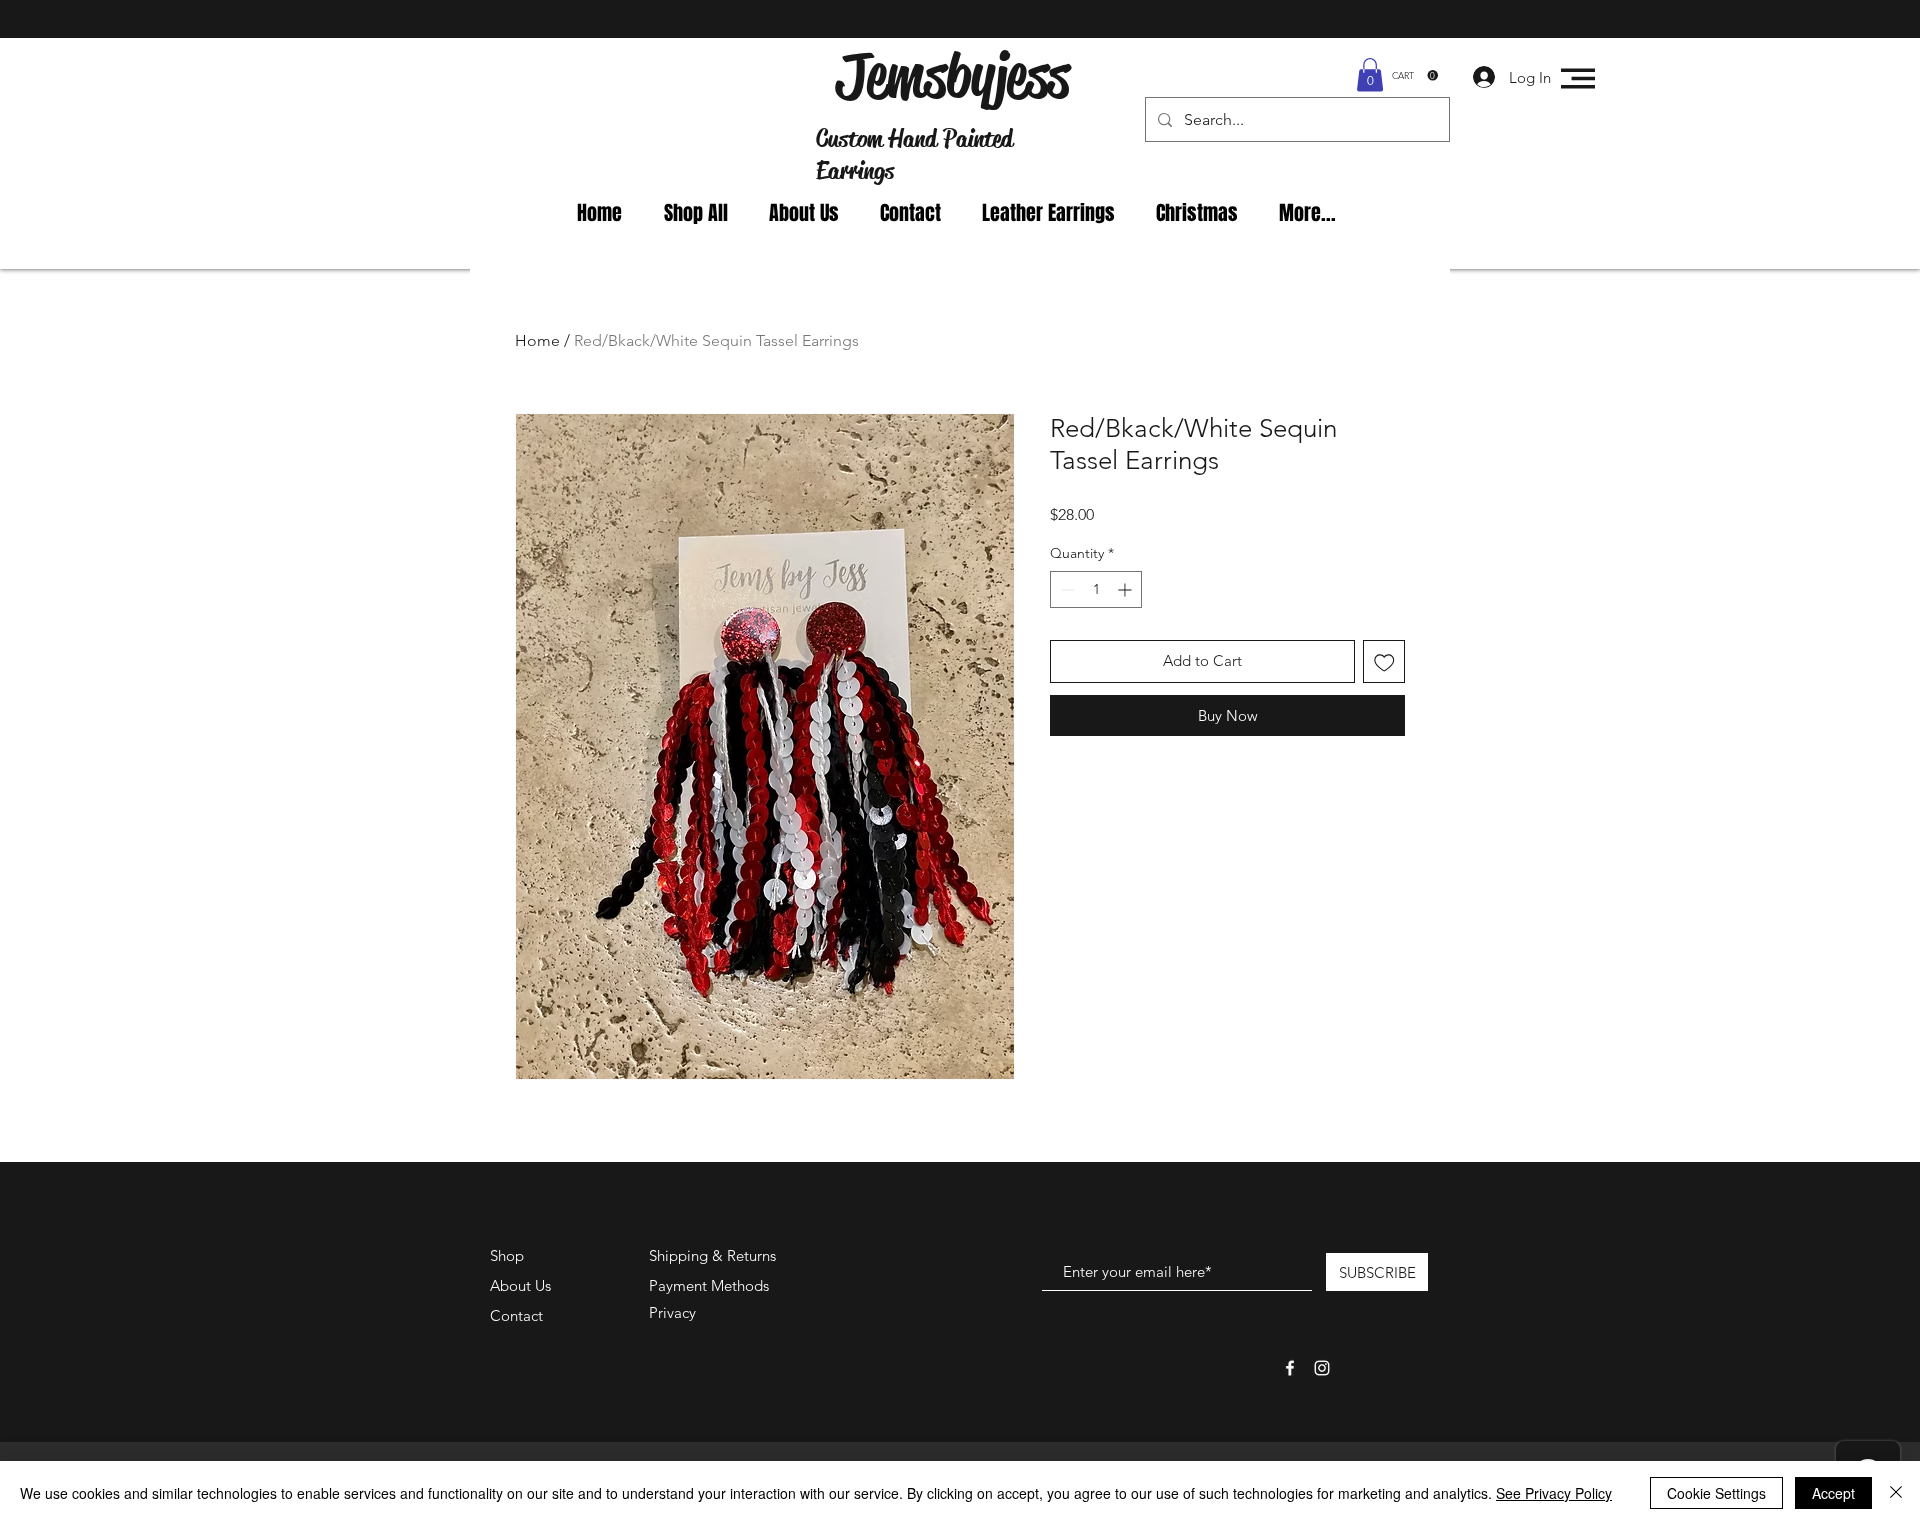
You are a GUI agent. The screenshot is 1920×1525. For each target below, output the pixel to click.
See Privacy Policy (1554, 1493)
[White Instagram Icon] (1322, 1368)
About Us (520, 1285)
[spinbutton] (1096, 589)
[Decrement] (1065, 589)
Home (537, 340)
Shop (507, 1255)
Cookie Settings (1716, 1493)
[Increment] (1126, 589)
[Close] (1896, 1493)
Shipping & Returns (712, 1255)
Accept (1833, 1493)
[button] (1370, 74)
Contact (516, 1315)
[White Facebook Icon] (1290, 1368)
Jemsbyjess (952, 76)
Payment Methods (711, 1285)
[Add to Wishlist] (1384, 661)
